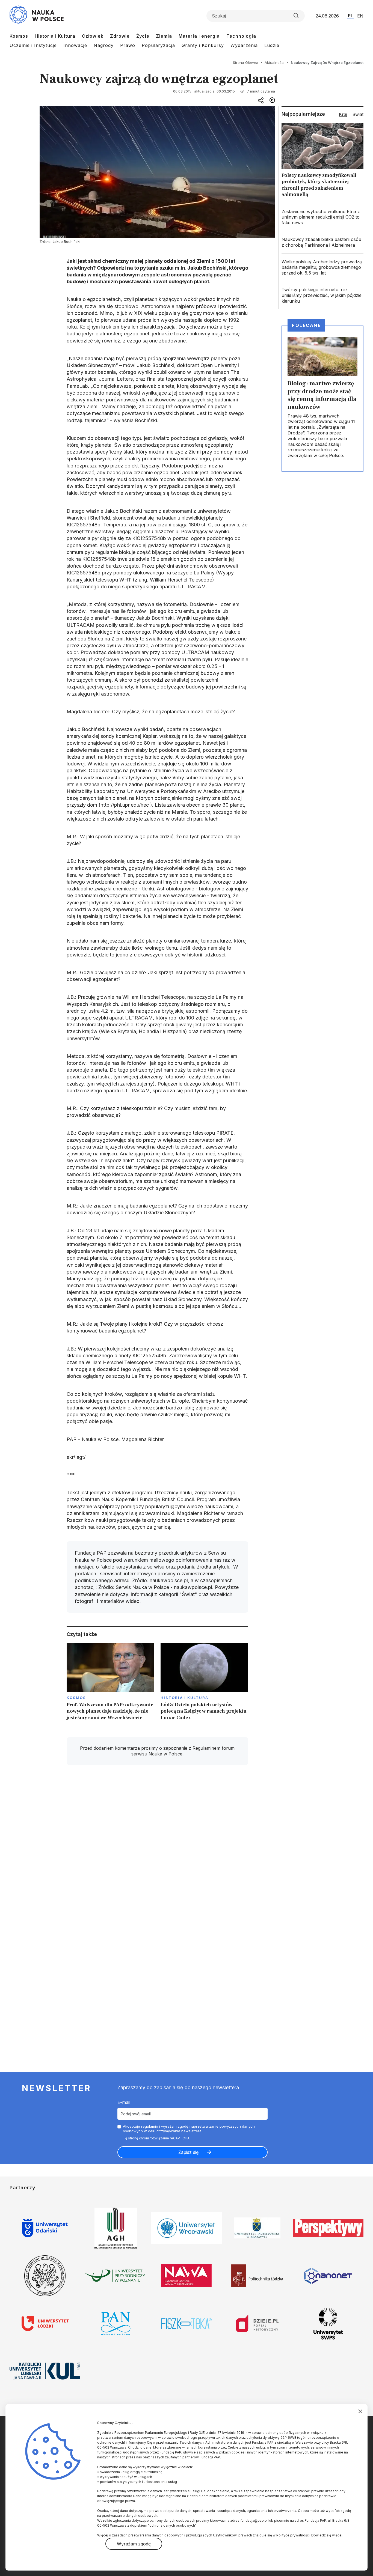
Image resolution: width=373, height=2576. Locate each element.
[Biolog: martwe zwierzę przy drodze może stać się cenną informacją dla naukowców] (322, 398)
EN (360, 16)
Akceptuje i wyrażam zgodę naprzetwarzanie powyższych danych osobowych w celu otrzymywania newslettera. (189, 2129)
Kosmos (19, 36)
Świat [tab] (358, 114)
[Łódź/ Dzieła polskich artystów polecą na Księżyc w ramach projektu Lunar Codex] (204, 1683)
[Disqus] (157, 1847)
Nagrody (104, 45)
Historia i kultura (184, 1698)
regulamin (150, 2126)
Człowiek (93, 36)
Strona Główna (246, 62)
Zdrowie (120, 36)
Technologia (241, 36)
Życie (143, 36)
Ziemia (164, 36)
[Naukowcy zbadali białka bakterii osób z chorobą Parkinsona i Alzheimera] (322, 242)
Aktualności (275, 62)
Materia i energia (199, 36)
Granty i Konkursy (203, 45)
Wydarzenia (244, 45)
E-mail (124, 2102)
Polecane (306, 325)
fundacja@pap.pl (254, 2520)
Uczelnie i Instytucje (33, 45)
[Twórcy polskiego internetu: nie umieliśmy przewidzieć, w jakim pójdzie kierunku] (322, 295)
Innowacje (75, 45)
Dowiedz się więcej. (327, 2535)
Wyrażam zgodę (134, 2544)
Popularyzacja (158, 45)
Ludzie (272, 45)
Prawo (128, 45)
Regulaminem (206, 1748)
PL (350, 16)
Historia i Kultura (55, 36)
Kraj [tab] (343, 114)
